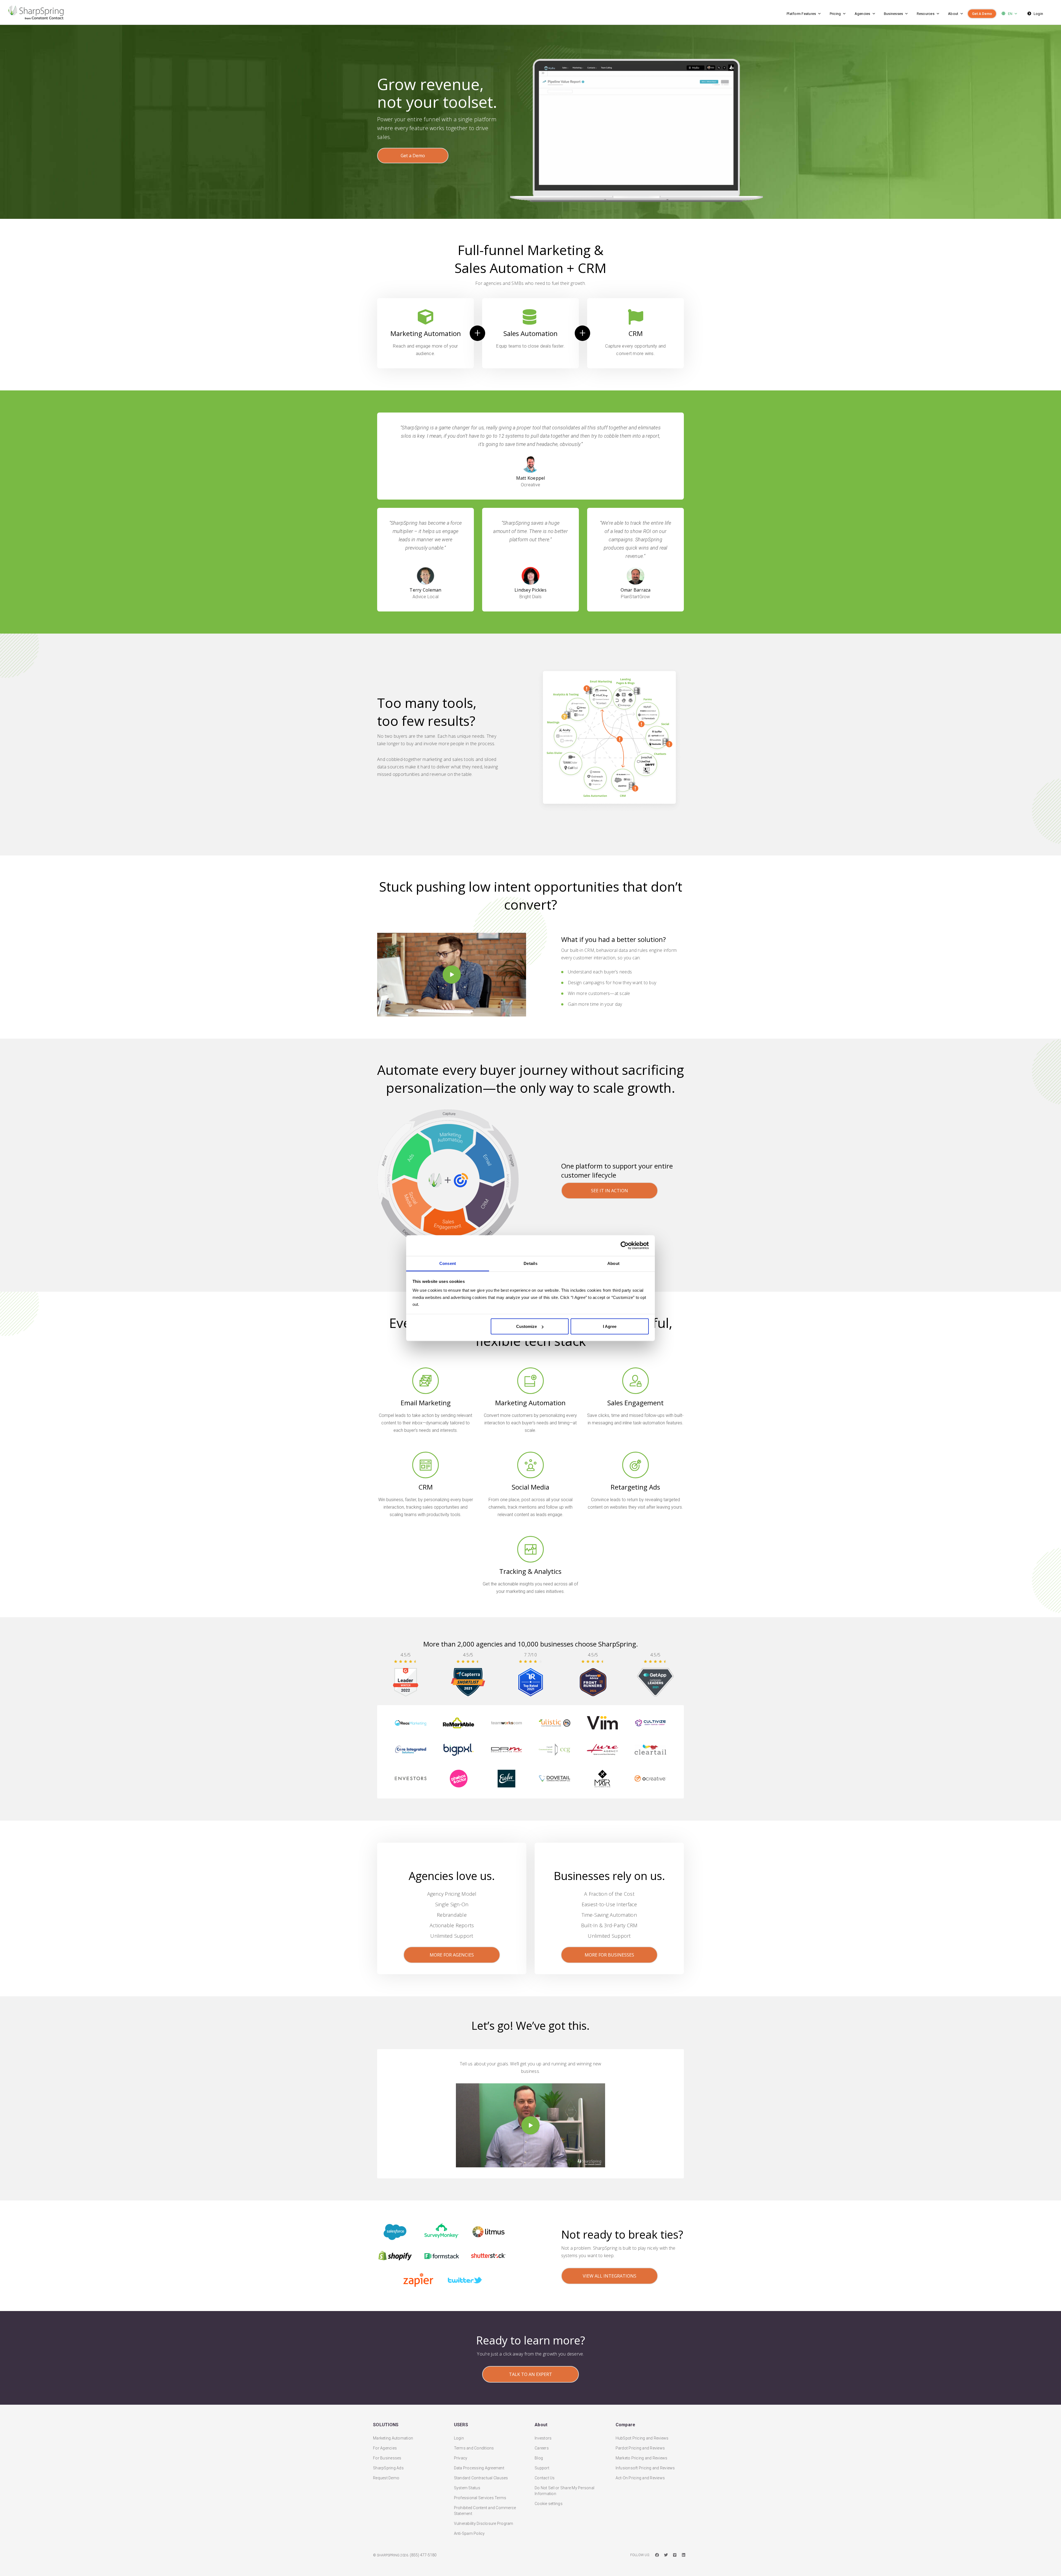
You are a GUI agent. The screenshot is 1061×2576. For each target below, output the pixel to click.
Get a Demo (413, 156)
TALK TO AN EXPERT (530, 2374)
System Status (467, 2488)
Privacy (461, 2458)
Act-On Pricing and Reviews (640, 2478)
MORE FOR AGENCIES (452, 1955)
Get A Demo (982, 14)
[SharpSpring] (214, 12)
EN (1010, 14)
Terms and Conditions (474, 2448)
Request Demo (386, 2478)
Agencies (862, 14)
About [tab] (613, 1263)
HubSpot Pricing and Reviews (642, 2438)
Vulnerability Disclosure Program (484, 2524)
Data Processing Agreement (479, 2468)
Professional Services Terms (480, 2498)
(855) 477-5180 (423, 2555)
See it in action (610, 1191)
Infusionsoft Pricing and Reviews (645, 2468)
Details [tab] (530, 1263)
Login (1038, 14)
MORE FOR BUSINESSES (609, 1955)
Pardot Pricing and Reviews (640, 2448)
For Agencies (385, 2448)
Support (542, 2468)
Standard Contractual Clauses (481, 2478)
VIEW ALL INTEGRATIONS (610, 2276)
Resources (926, 14)
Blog (539, 2458)
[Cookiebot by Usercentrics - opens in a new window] (625, 1246)
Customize (526, 1326)
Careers (542, 2448)
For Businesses (387, 2458)
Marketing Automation (393, 2438)
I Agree (610, 1326)
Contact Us (545, 2478)
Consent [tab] (448, 1263)
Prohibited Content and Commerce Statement (485, 2511)
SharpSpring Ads (388, 2468)
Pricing (835, 14)
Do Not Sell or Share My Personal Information (564, 2491)
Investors (543, 2438)
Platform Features (801, 14)
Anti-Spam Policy (469, 2533)
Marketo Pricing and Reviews (642, 2458)
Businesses (894, 14)
